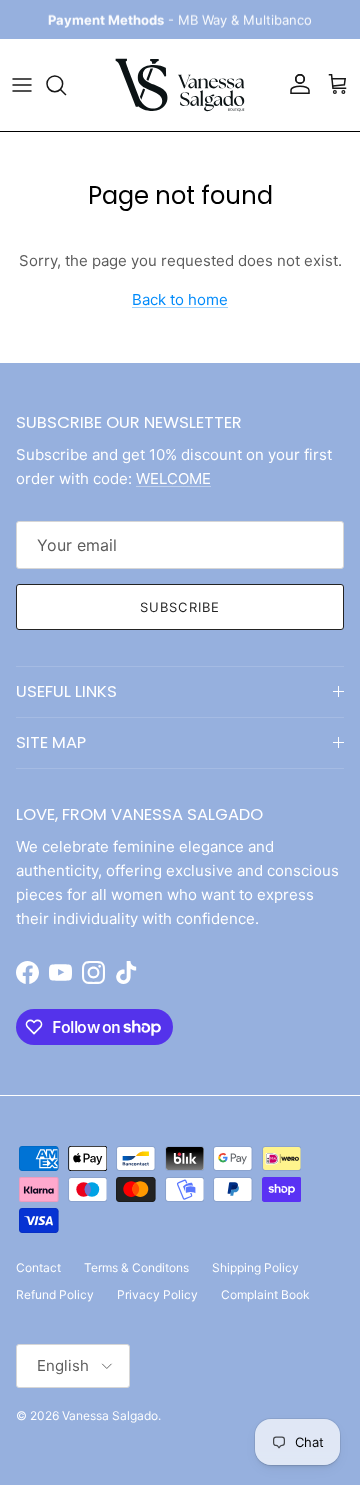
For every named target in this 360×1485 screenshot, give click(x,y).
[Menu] (22, 85)
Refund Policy (55, 1294)
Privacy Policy (157, 1294)
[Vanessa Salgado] (180, 85)
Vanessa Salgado (110, 1415)
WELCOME (173, 478)
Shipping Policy (255, 1267)
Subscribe (179, 607)
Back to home (180, 299)
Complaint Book (265, 1294)
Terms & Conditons (136, 1267)
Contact (38, 1267)
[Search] (66, 85)
